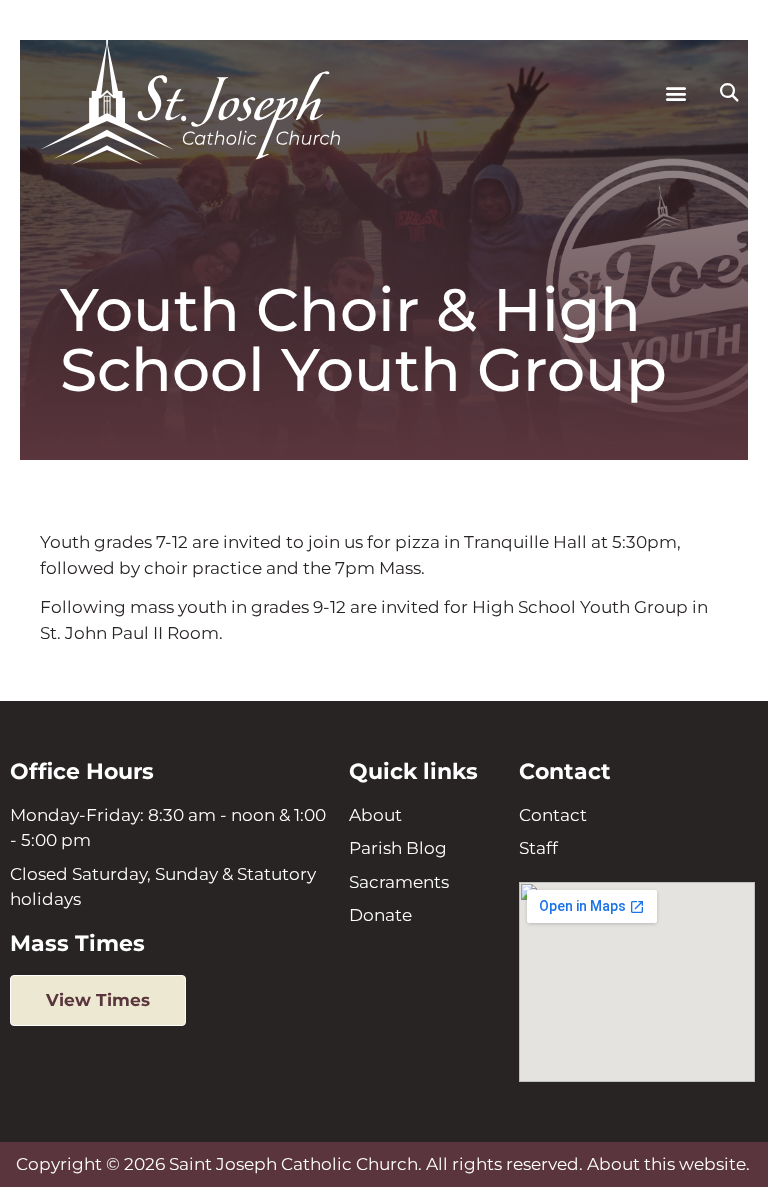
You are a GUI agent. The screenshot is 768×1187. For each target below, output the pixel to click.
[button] (676, 92)
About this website (666, 1164)
